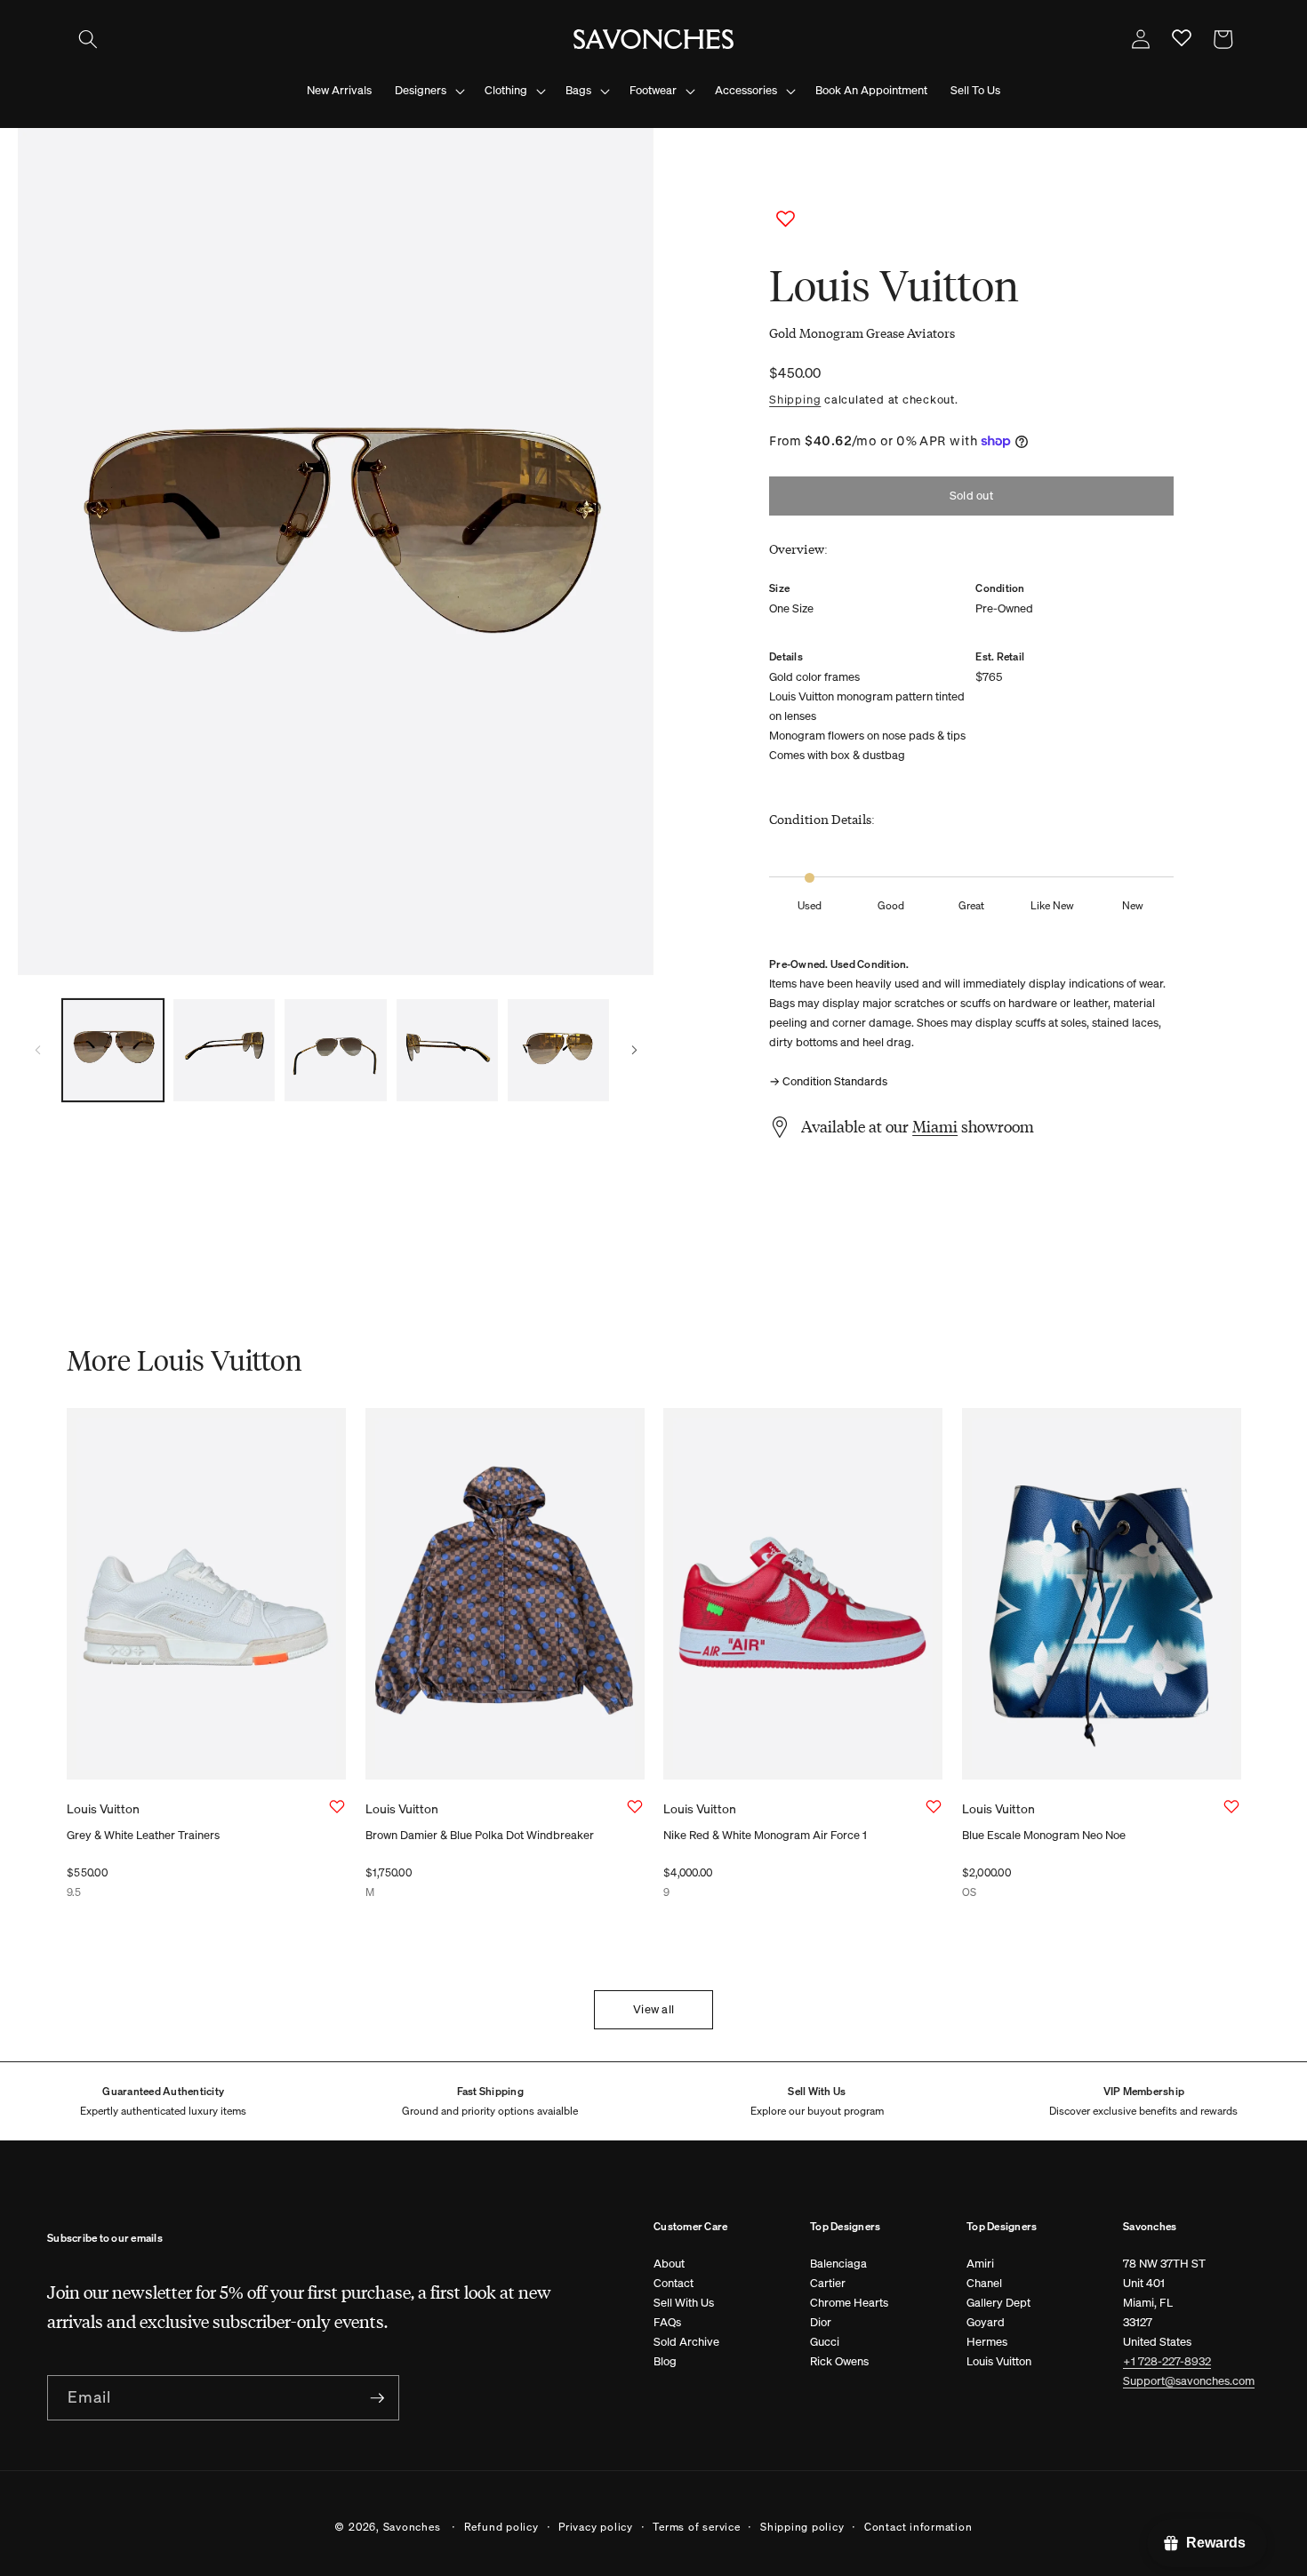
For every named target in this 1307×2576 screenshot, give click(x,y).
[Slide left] (37, 1050)
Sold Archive (686, 2342)
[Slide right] (634, 1050)
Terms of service (696, 2525)
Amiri (980, 2264)
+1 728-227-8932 (1167, 2361)
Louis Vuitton (999, 2361)
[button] (88, 39)
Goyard (986, 2322)
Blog (665, 2361)
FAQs (667, 2322)
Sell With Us (684, 2303)
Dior (821, 2322)
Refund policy (501, 2525)
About (669, 2264)
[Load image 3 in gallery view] (335, 1050)
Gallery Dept (998, 2303)
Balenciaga (838, 2264)
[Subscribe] (377, 2398)
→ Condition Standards (828, 1081)
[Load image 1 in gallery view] (113, 1050)
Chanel (984, 2283)
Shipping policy (802, 2525)
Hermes (987, 2342)
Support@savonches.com (1189, 2381)
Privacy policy (596, 2525)
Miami (935, 1126)
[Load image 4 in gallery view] (447, 1050)
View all (653, 2009)
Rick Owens (839, 2361)
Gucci (825, 2342)
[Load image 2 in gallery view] (224, 1050)
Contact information (918, 2525)
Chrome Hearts (849, 2303)
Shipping (795, 399)
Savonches (412, 2525)
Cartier (828, 2283)
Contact (674, 2283)
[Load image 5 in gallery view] (558, 1050)
